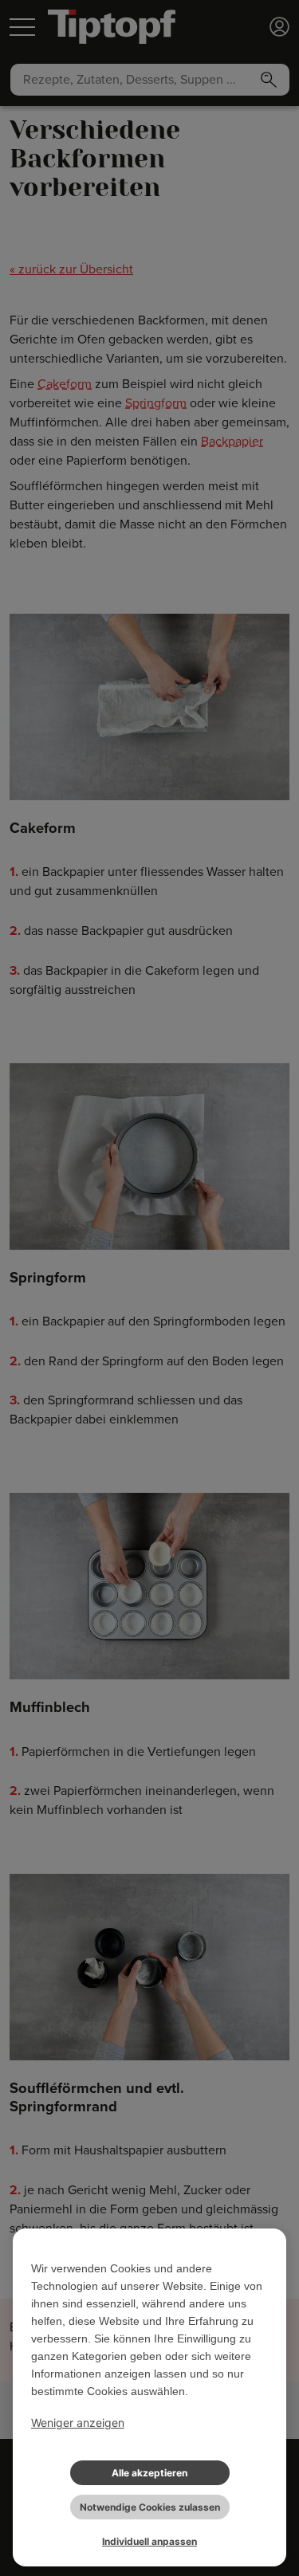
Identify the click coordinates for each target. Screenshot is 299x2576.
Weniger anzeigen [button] (78, 2423)
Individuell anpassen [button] (149, 2541)
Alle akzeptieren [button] (149, 2473)
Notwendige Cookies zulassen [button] (150, 2507)
